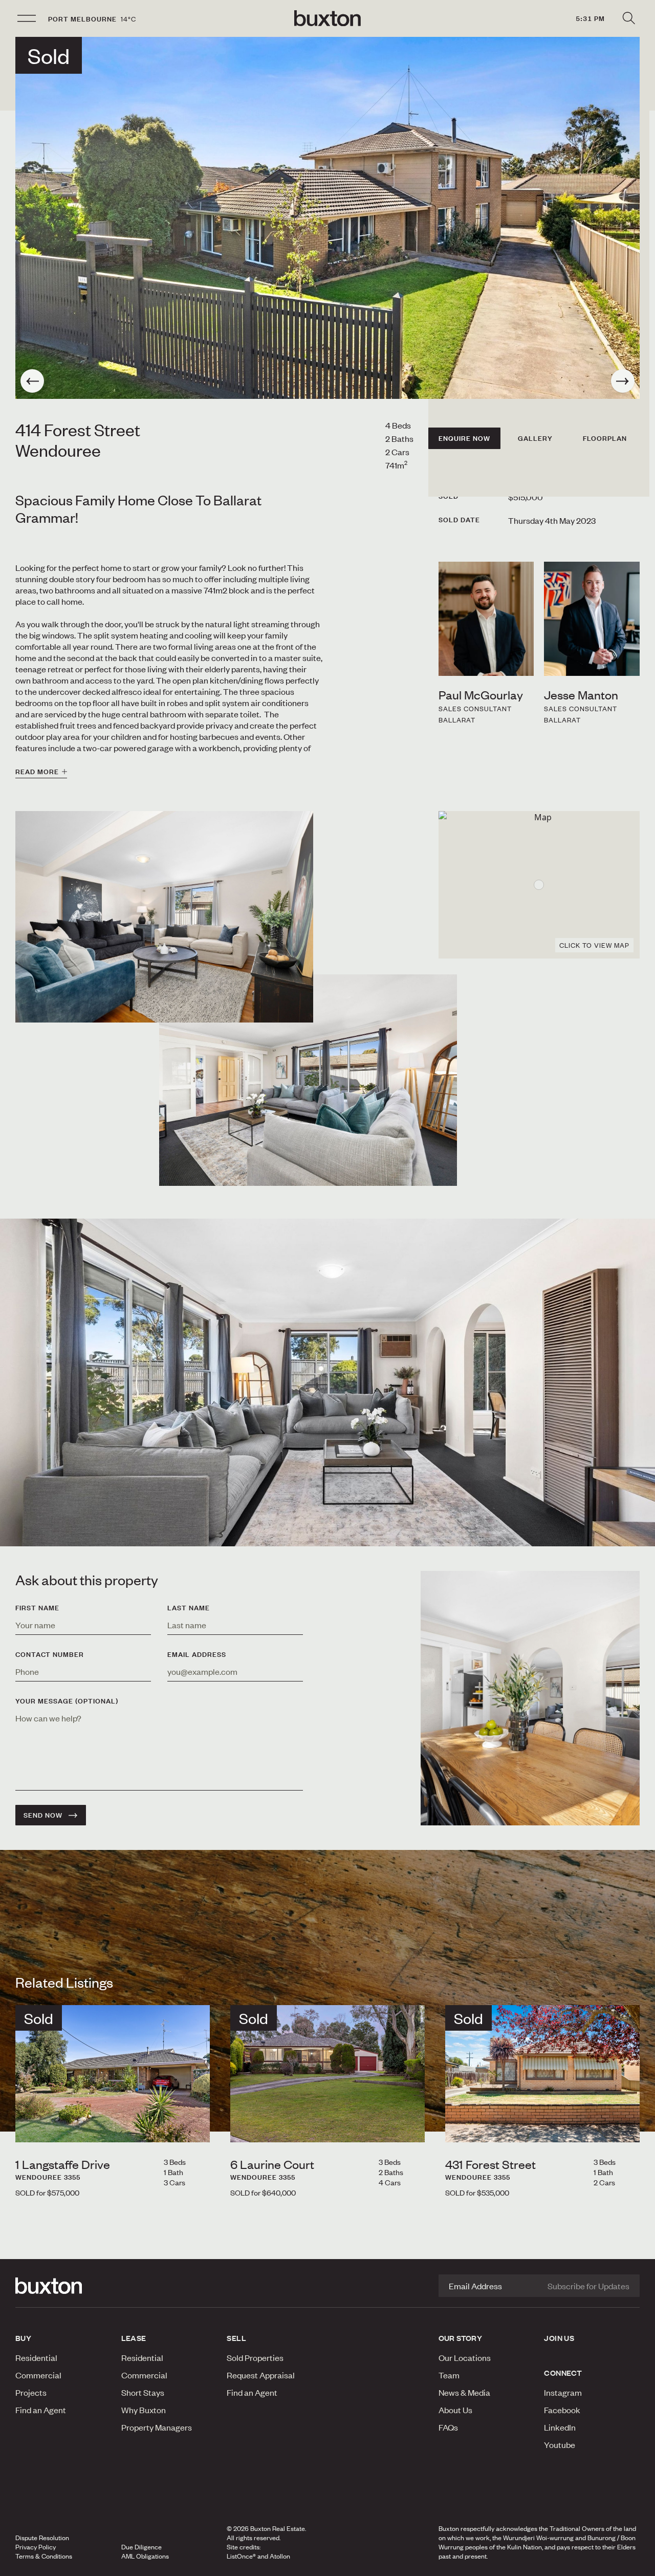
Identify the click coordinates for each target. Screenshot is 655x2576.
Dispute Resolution (42, 2538)
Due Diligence (141, 2547)
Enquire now (464, 438)
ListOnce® (241, 2556)
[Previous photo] (32, 381)
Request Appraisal (261, 2375)
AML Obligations (145, 2556)
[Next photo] (623, 381)
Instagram (563, 2392)
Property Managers (157, 2427)
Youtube (560, 2444)
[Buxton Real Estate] (63, 2286)
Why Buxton (144, 2410)
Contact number (50, 1654)
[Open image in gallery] (308, 1080)
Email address (197, 1654)
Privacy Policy (36, 2547)
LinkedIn (560, 2427)
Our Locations (465, 2357)
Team (449, 2375)
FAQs (448, 2427)
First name (37, 1608)
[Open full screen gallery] (327, 218)
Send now (43, 1815)
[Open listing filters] (628, 18)
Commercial (38, 2375)
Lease (134, 2338)
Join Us (559, 2338)
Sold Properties (255, 2357)
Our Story (461, 2338)
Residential (36, 2357)
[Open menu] (27, 18)
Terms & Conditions (44, 2556)
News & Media (464, 2392)
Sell (236, 2338)
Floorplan (605, 438)
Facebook (562, 2410)
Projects (31, 2392)
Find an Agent (41, 2410)
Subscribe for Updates (588, 2286)
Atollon (280, 2556)
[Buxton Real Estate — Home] (327, 18)
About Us (455, 2410)
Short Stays (143, 2392)
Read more (37, 772)
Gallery (535, 438)
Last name (189, 1608)
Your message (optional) (67, 1701)
